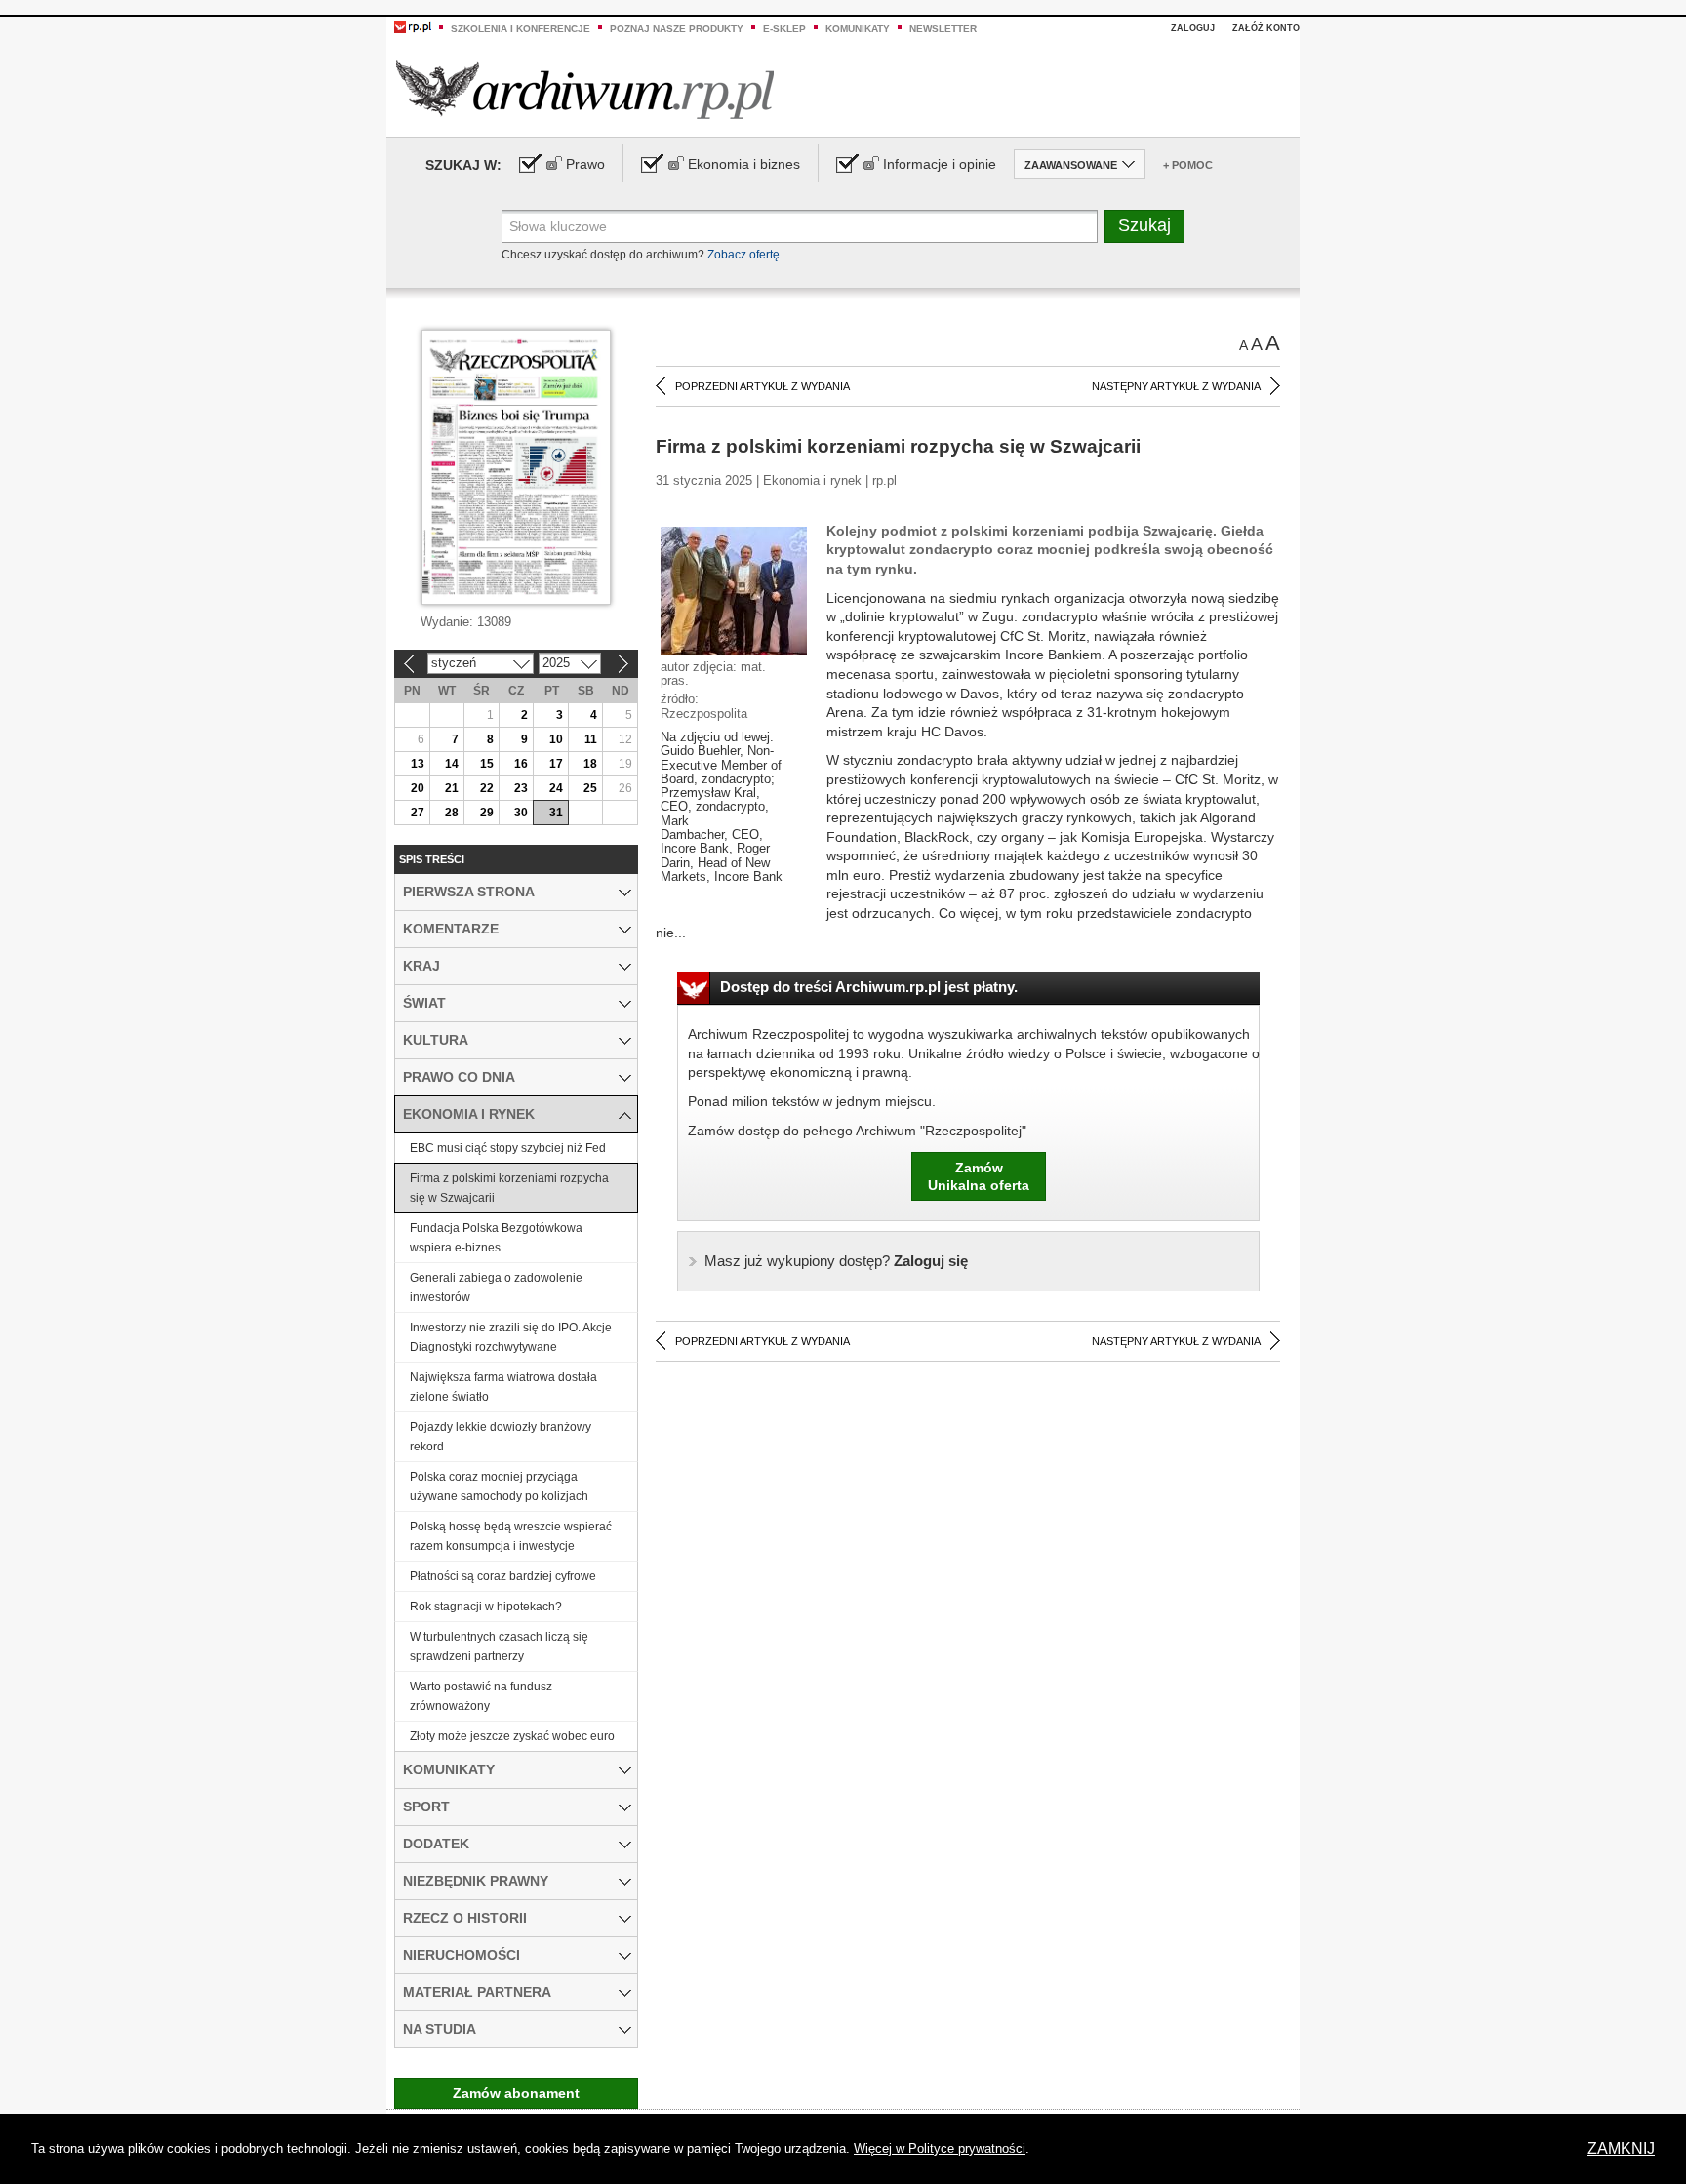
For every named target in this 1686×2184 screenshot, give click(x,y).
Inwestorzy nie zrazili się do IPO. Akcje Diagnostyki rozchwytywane (511, 1337)
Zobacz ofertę (743, 255)
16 (521, 764)
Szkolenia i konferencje (521, 29)
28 (452, 813)
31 (556, 813)
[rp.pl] (413, 26)
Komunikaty (858, 29)
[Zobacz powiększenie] (734, 590)
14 (452, 764)
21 (452, 788)
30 (521, 813)
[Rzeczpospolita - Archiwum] (585, 89)
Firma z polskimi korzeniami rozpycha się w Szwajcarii (509, 1188)
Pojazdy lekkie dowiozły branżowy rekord (501, 1437)
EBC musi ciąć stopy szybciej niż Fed (508, 1148)
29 (487, 813)
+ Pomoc (1188, 165)
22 (487, 788)
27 (418, 813)
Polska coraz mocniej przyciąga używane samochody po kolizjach (499, 1487)
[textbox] (800, 226)
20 (418, 788)
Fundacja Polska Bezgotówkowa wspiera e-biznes (496, 1238)
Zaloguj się (836, 1261)
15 (487, 764)
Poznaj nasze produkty (677, 29)
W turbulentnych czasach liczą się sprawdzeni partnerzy (499, 1647)
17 (556, 764)
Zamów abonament (516, 2093)
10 (556, 739)
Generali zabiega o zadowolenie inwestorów (496, 1288)
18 (590, 764)
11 (591, 739)
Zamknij (1621, 2148)
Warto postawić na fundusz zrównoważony (481, 1696)
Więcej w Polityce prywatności (940, 2148)
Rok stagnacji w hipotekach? (486, 1607)
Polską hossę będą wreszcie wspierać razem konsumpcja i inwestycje (511, 1536)
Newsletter (943, 29)
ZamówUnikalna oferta (979, 1176)
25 (590, 788)
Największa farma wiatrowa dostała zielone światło (503, 1387)
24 (556, 788)
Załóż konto (1266, 28)
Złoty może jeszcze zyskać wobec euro (512, 1736)
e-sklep (784, 29)
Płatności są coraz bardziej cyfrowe (503, 1576)
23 (521, 788)
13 (418, 764)
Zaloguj (1193, 28)
